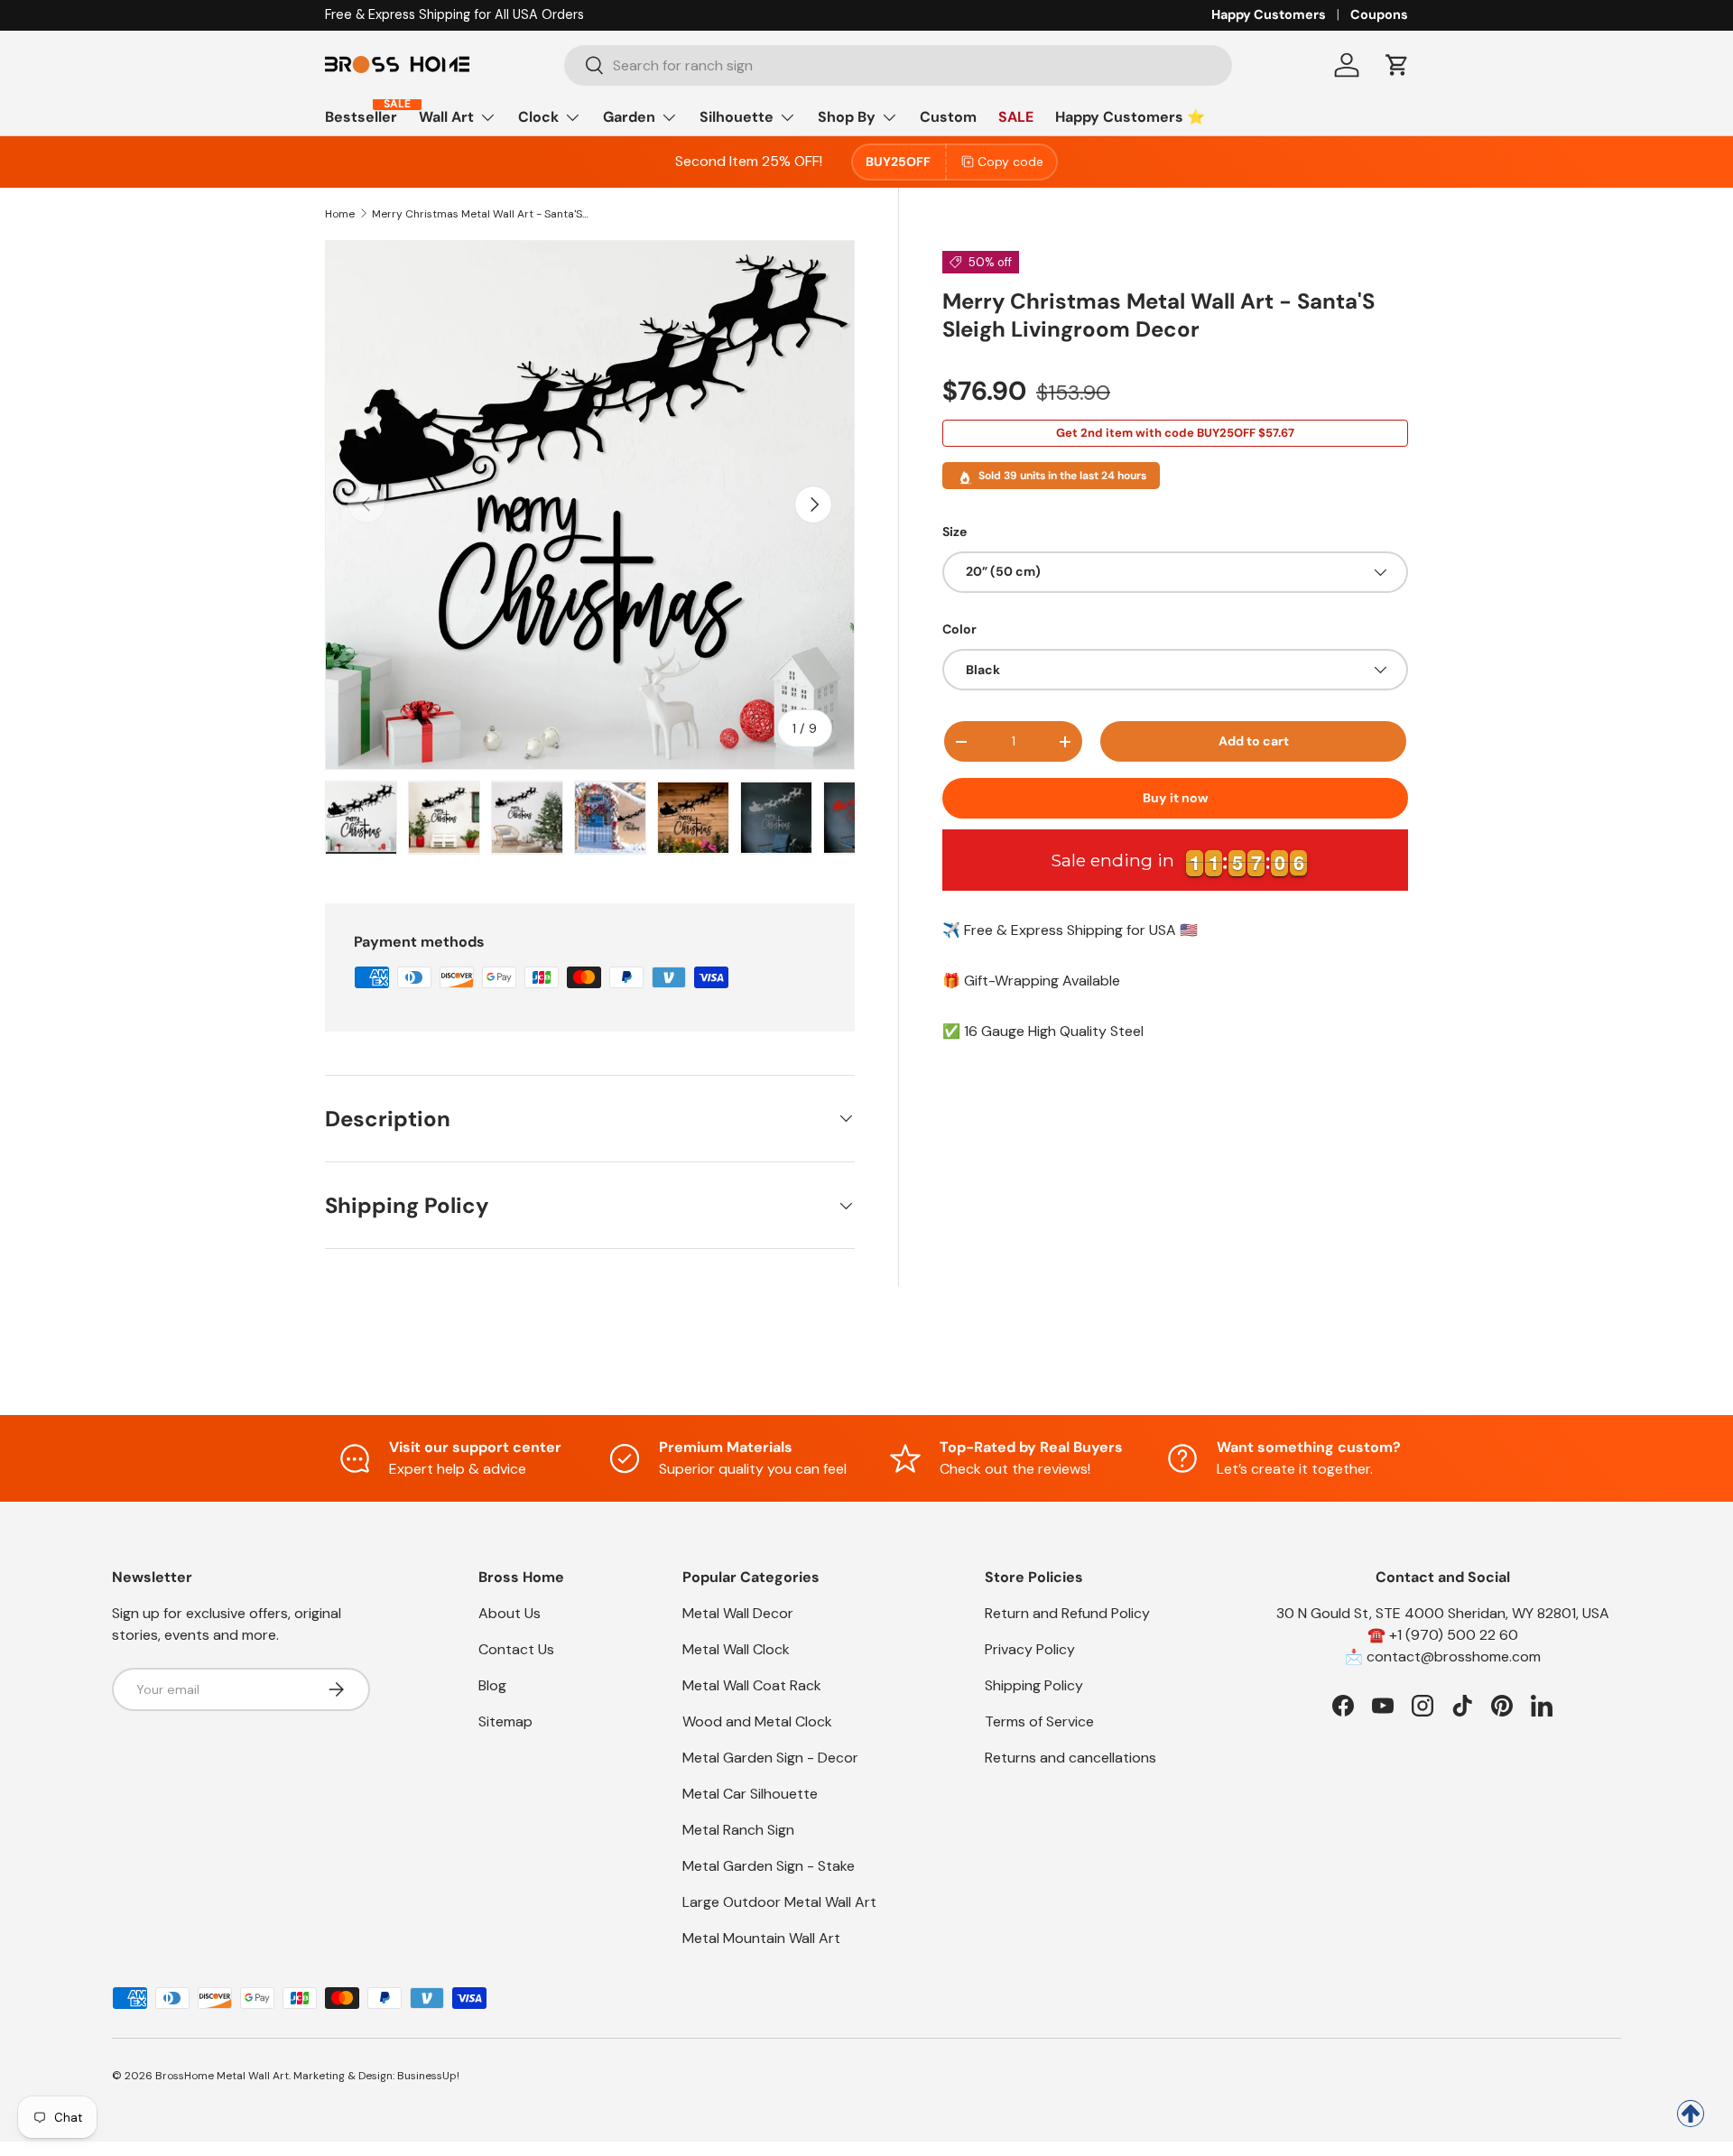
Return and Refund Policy (1067, 1613)
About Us (510, 1613)
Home (340, 214)
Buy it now (1176, 798)
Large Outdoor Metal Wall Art (779, 1902)
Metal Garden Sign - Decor (770, 1758)
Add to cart (1254, 741)
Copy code (1010, 162)
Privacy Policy (1030, 1649)
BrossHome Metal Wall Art (222, 2076)
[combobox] (899, 65)
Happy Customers (1269, 14)
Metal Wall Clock (736, 1649)
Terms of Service (1039, 1721)
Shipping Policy (1034, 1685)
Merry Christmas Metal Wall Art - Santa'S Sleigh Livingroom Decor (480, 214)
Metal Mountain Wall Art (761, 1938)
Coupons (1379, 14)
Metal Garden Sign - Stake (769, 1866)
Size (955, 532)
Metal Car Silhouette (750, 1794)
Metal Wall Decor (738, 1613)
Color (959, 629)
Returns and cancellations (1070, 1758)
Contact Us (516, 1649)
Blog (492, 1685)
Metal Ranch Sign (738, 1830)
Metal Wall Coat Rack (752, 1685)
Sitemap (505, 1721)
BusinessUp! (428, 2076)
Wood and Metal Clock (757, 1721)
